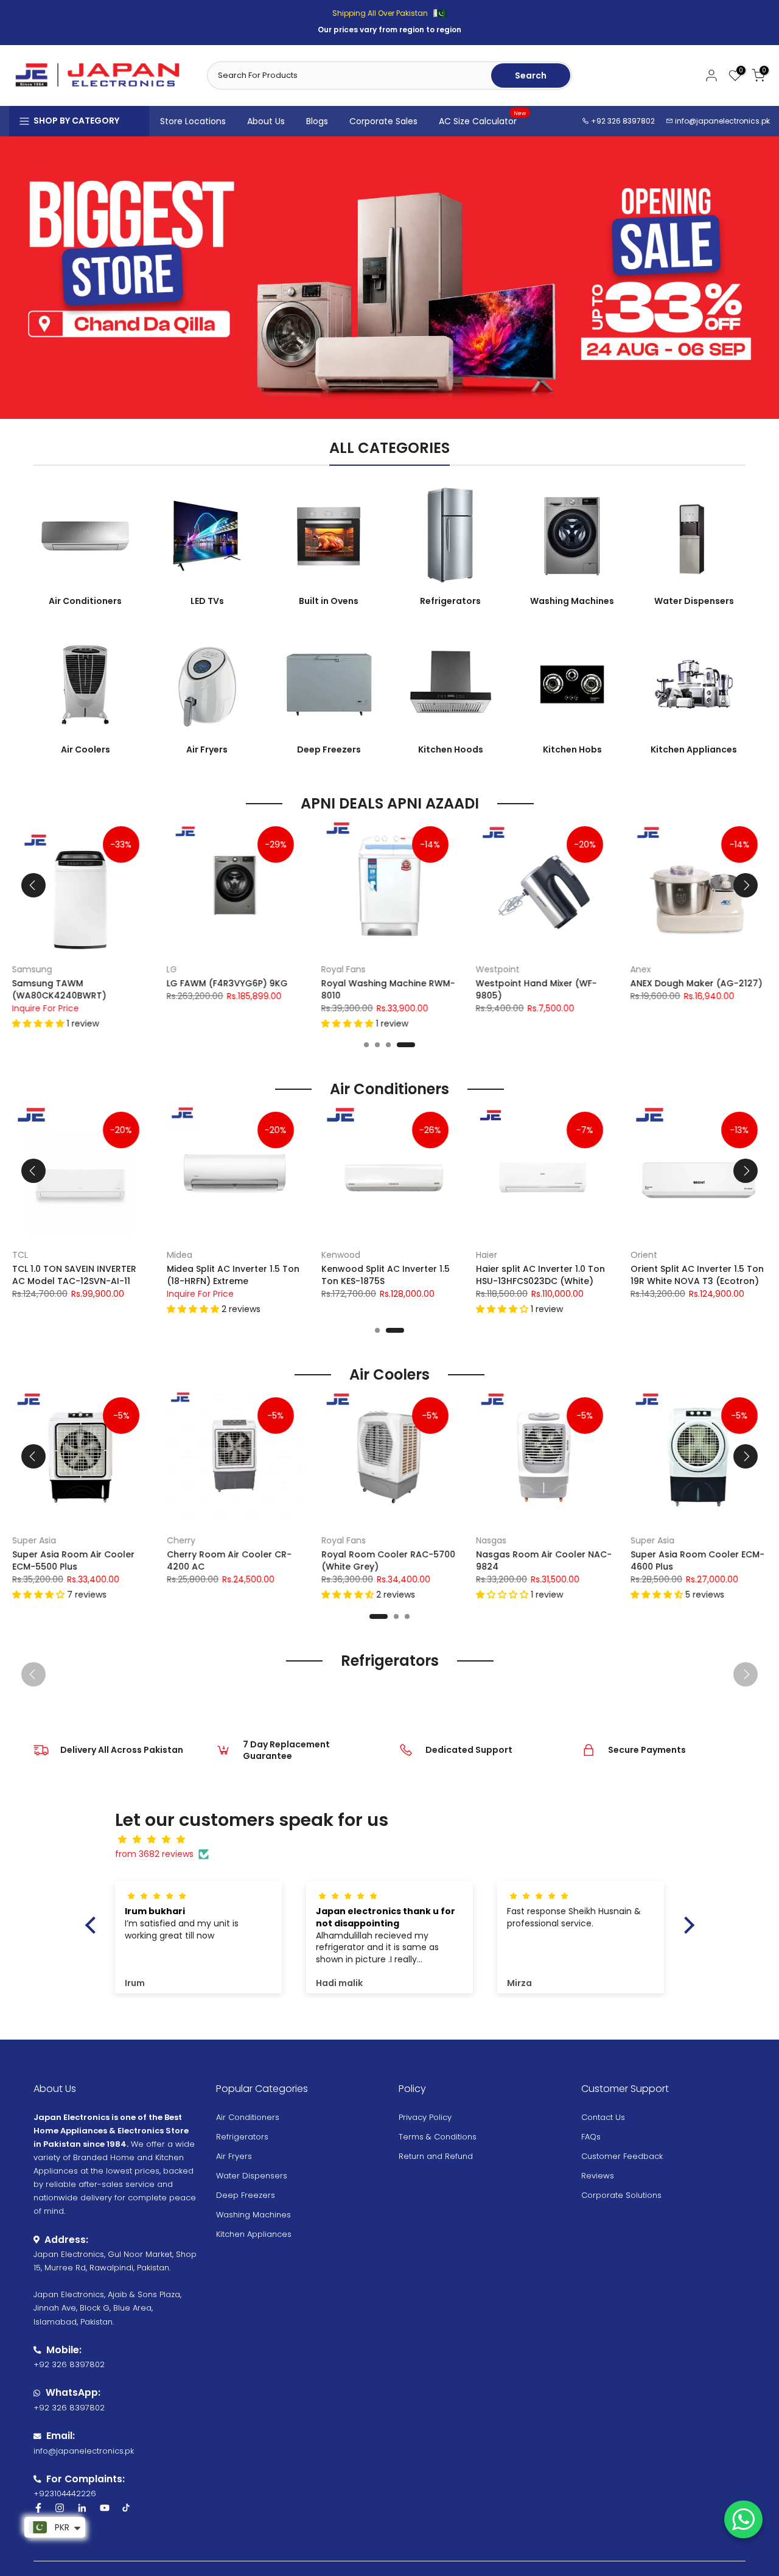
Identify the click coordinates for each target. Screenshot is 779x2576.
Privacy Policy (425, 2117)
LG (172, 969)
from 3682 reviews (154, 1854)
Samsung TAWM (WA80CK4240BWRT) (59, 989)
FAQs (591, 2137)
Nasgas (491, 1540)
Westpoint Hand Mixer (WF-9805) (536, 989)
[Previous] (33, 885)
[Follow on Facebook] (38, 2508)
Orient (644, 1255)
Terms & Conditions (438, 2137)
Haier (487, 1255)
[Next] (746, 885)
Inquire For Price (46, 1008)
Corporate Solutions (621, 2195)
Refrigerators (242, 2137)
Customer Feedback (622, 2156)
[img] (396, 1840)
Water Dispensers (252, 2176)
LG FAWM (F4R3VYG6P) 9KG (227, 983)
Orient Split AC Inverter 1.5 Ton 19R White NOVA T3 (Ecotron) (697, 1275)
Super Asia (34, 1540)
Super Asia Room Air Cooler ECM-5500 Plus (73, 1560)
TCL (20, 1255)
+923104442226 (65, 2494)
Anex (641, 969)
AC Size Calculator (483, 121)
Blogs (317, 121)
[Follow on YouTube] (105, 2508)
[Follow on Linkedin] (82, 2508)
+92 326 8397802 (622, 121)
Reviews (598, 2176)
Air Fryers (234, 2156)
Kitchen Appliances (254, 2234)
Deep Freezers (246, 2195)
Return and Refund (436, 2156)
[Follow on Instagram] (60, 2508)
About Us (266, 121)
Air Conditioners (248, 2117)
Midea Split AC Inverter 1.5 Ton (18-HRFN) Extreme (233, 1275)
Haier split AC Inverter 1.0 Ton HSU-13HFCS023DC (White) (540, 1275)
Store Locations (193, 121)
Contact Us (603, 2117)
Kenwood (341, 1255)
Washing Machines (253, 2215)
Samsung (32, 969)
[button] (40, 1023)
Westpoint (498, 969)
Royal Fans (344, 969)
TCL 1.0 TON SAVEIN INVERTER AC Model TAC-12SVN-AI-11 (74, 1275)
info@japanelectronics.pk (722, 121)
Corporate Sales (383, 121)
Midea (180, 1255)
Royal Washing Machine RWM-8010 (388, 989)
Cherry (181, 1540)
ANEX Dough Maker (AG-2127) (697, 983)
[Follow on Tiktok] (126, 2508)
